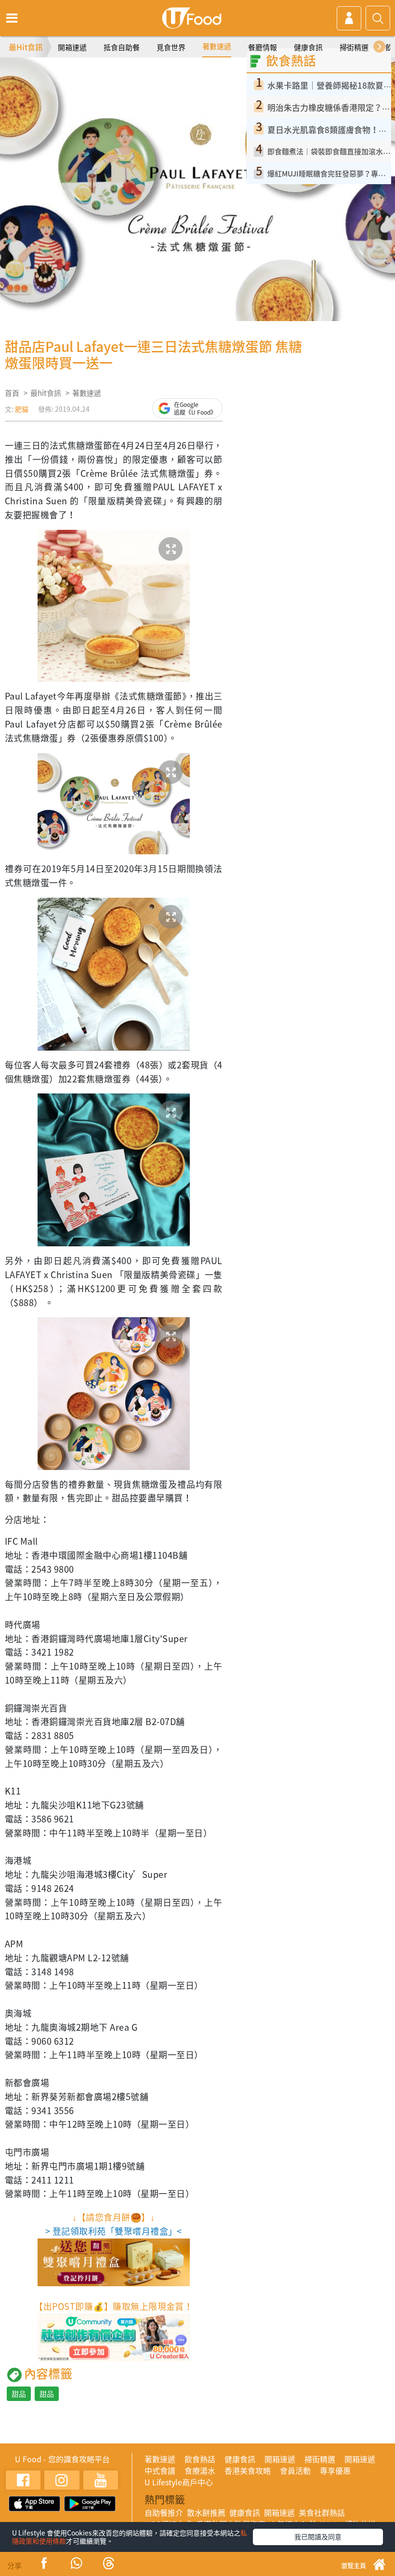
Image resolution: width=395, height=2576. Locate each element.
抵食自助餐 (122, 47)
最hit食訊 (46, 393)
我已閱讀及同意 (318, 2536)
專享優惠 (335, 2470)
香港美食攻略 (248, 2470)
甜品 (19, 2394)
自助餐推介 (164, 2512)
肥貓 (22, 409)
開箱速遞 (72, 47)
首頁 (12, 393)
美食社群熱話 (322, 2512)
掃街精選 (354, 47)
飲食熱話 (200, 2459)
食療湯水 (200, 2470)
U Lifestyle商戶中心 (179, 2482)
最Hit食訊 (26, 47)
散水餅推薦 (206, 2512)
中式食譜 (160, 2470)
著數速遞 (217, 46)
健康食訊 (308, 47)
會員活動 (295, 2470)
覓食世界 (171, 47)
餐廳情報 (263, 47)
